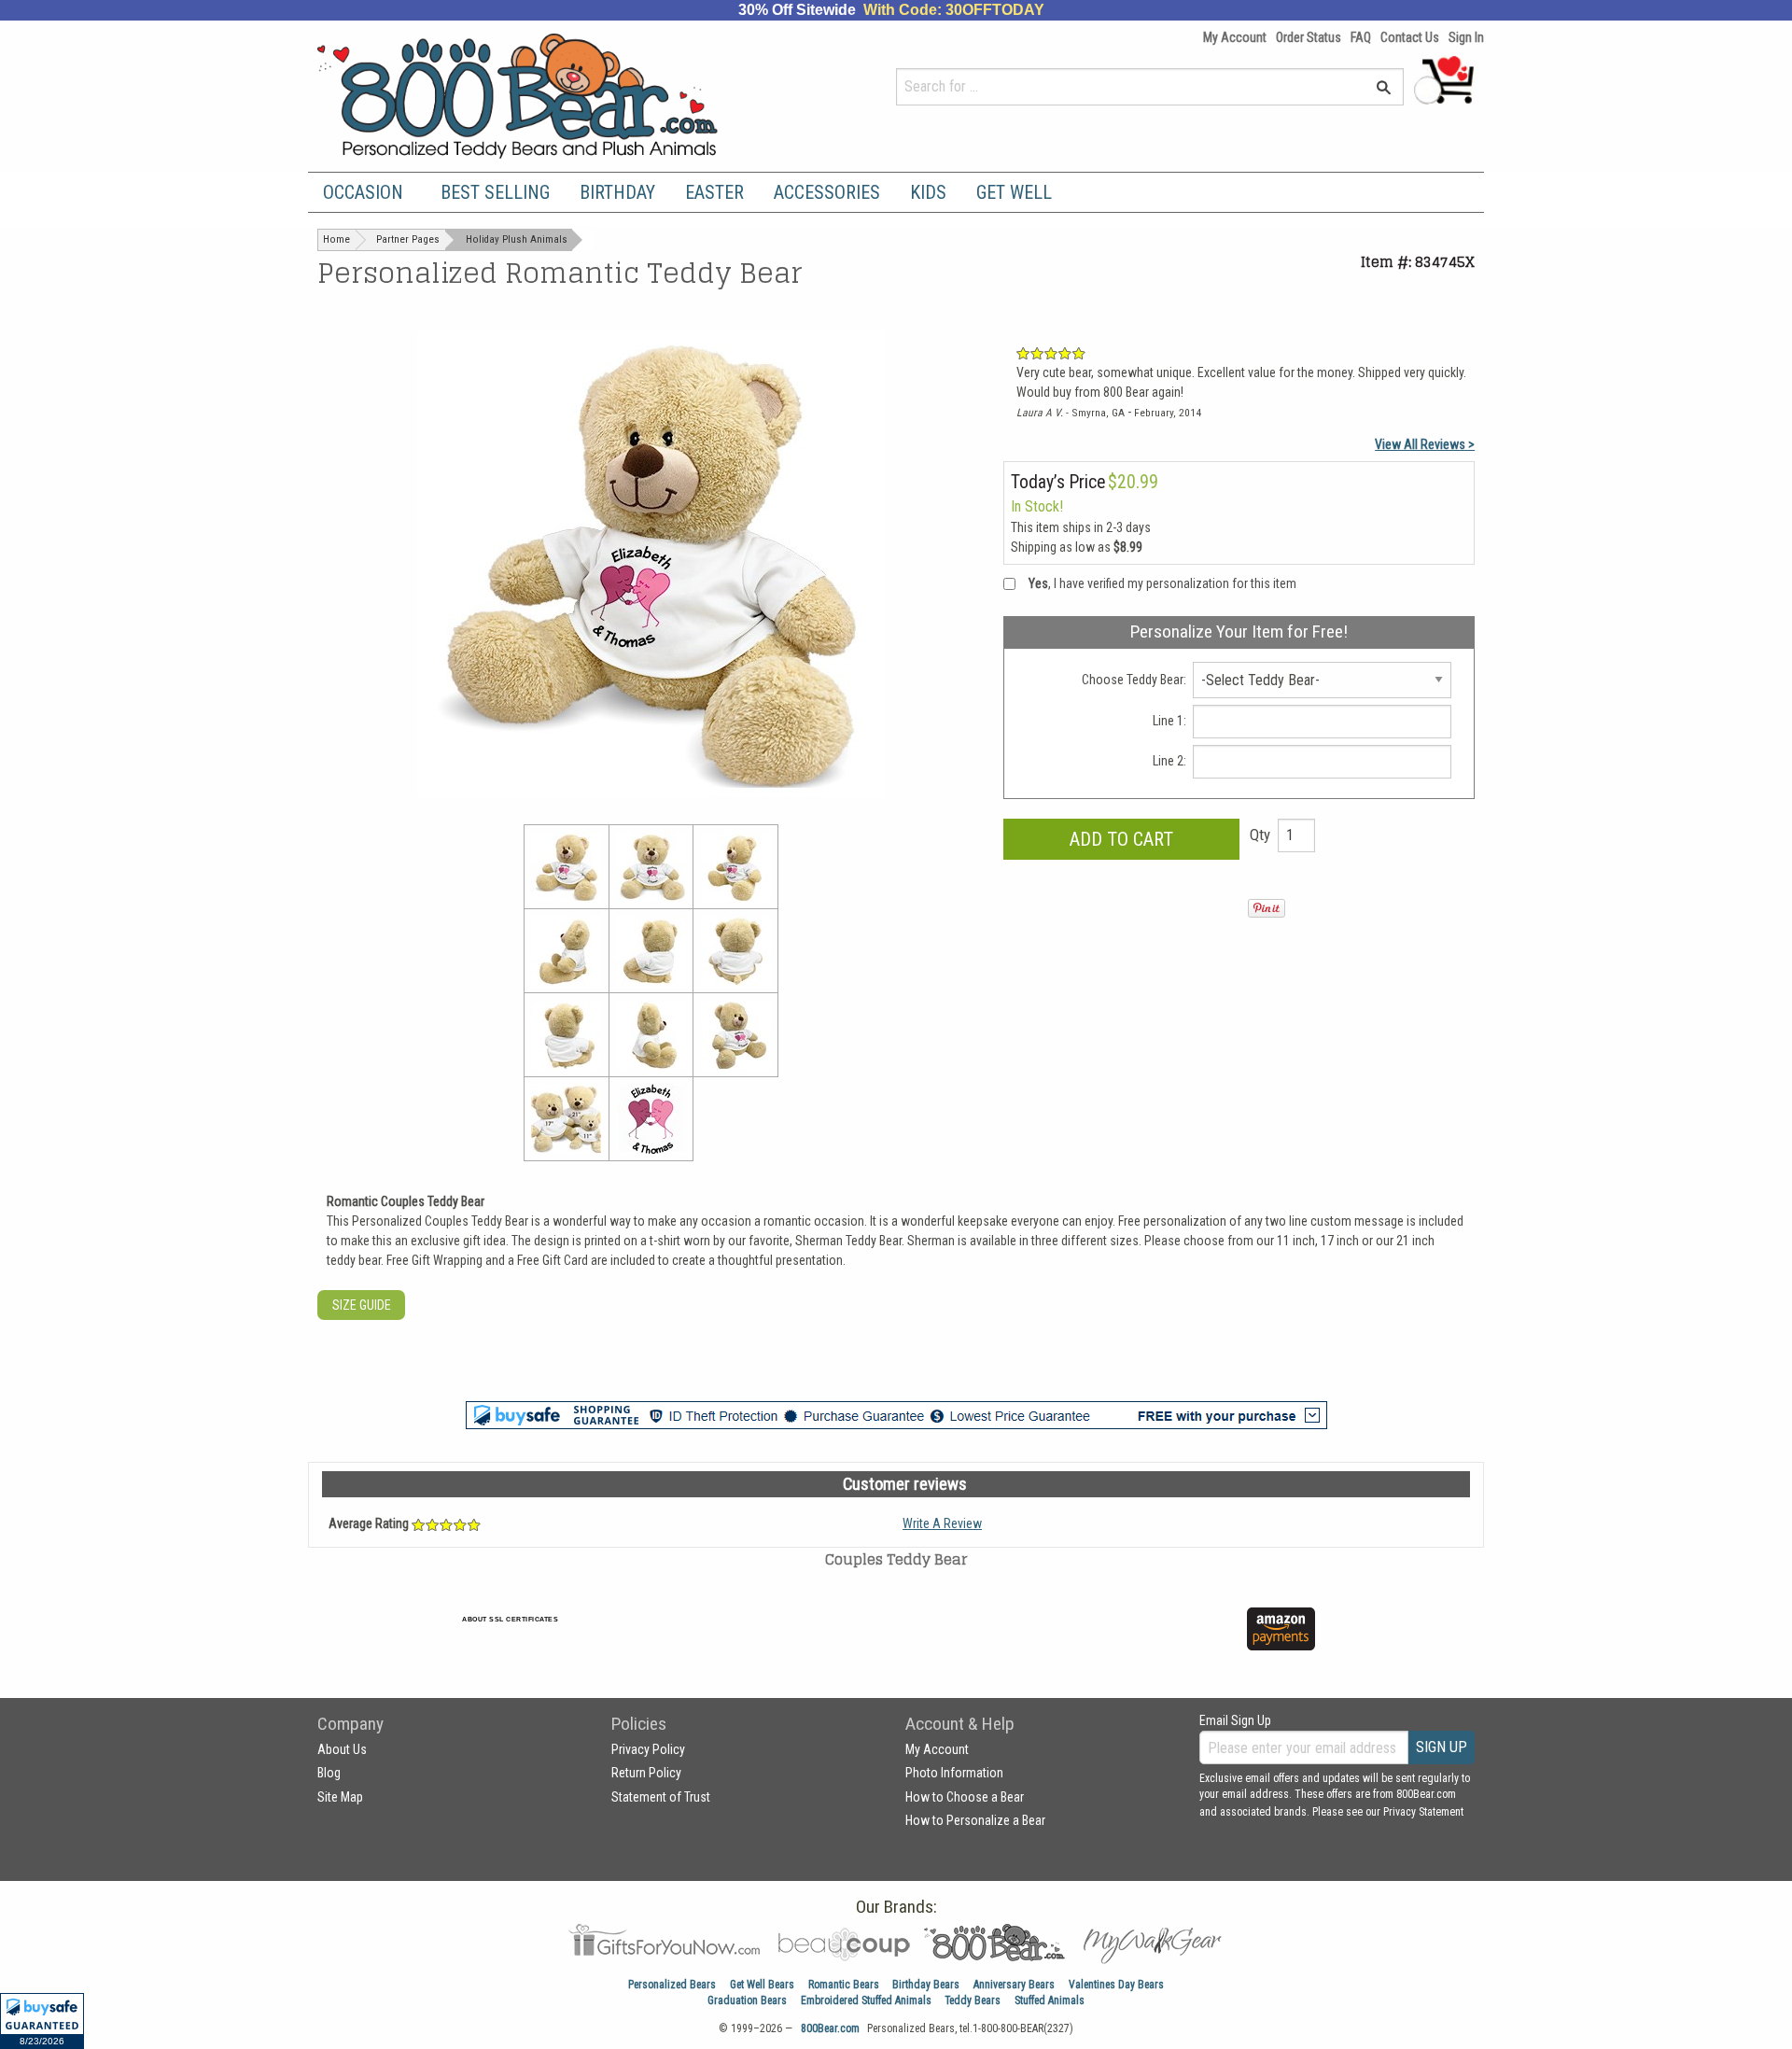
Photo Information (954, 1773)
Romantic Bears (844, 1985)
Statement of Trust (661, 1797)
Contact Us (1410, 37)
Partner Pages (408, 239)
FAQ (1361, 37)
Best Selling (495, 192)
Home (336, 239)
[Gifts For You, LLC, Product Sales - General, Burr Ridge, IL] (782, 1640)
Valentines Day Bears (1116, 1985)
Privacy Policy (648, 1749)
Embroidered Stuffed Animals (866, 2000)
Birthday (617, 192)
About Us (342, 1749)
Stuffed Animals (1050, 2000)
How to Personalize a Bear (975, 1820)
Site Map (340, 1797)
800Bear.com (830, 2028)
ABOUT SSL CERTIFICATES (510, 1619)
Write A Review (942, 1523)
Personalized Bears (672, 1985)
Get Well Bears (762, 1985)
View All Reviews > (1425, 444)
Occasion (363, 192)
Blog (329, 1773)
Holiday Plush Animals (517, 239)
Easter (714, 192)
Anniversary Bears (1014, 1985)
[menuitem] (367, 192)
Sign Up (1442, 1747)
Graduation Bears (747, 2000)
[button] (42, 2021)
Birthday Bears (926, 1985)
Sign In (1466, 37)
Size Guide (362, 1305)
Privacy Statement (1423, 1812)
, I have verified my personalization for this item (1162, 583)
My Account (1235, 37)
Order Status (1309, 37)
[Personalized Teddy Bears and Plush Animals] (553, 96)
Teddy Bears (973, 2000)
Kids (928, 192)
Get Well (1014, 192)
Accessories (827, 192)
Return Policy (646, 1773)
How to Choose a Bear (965, 1797)
